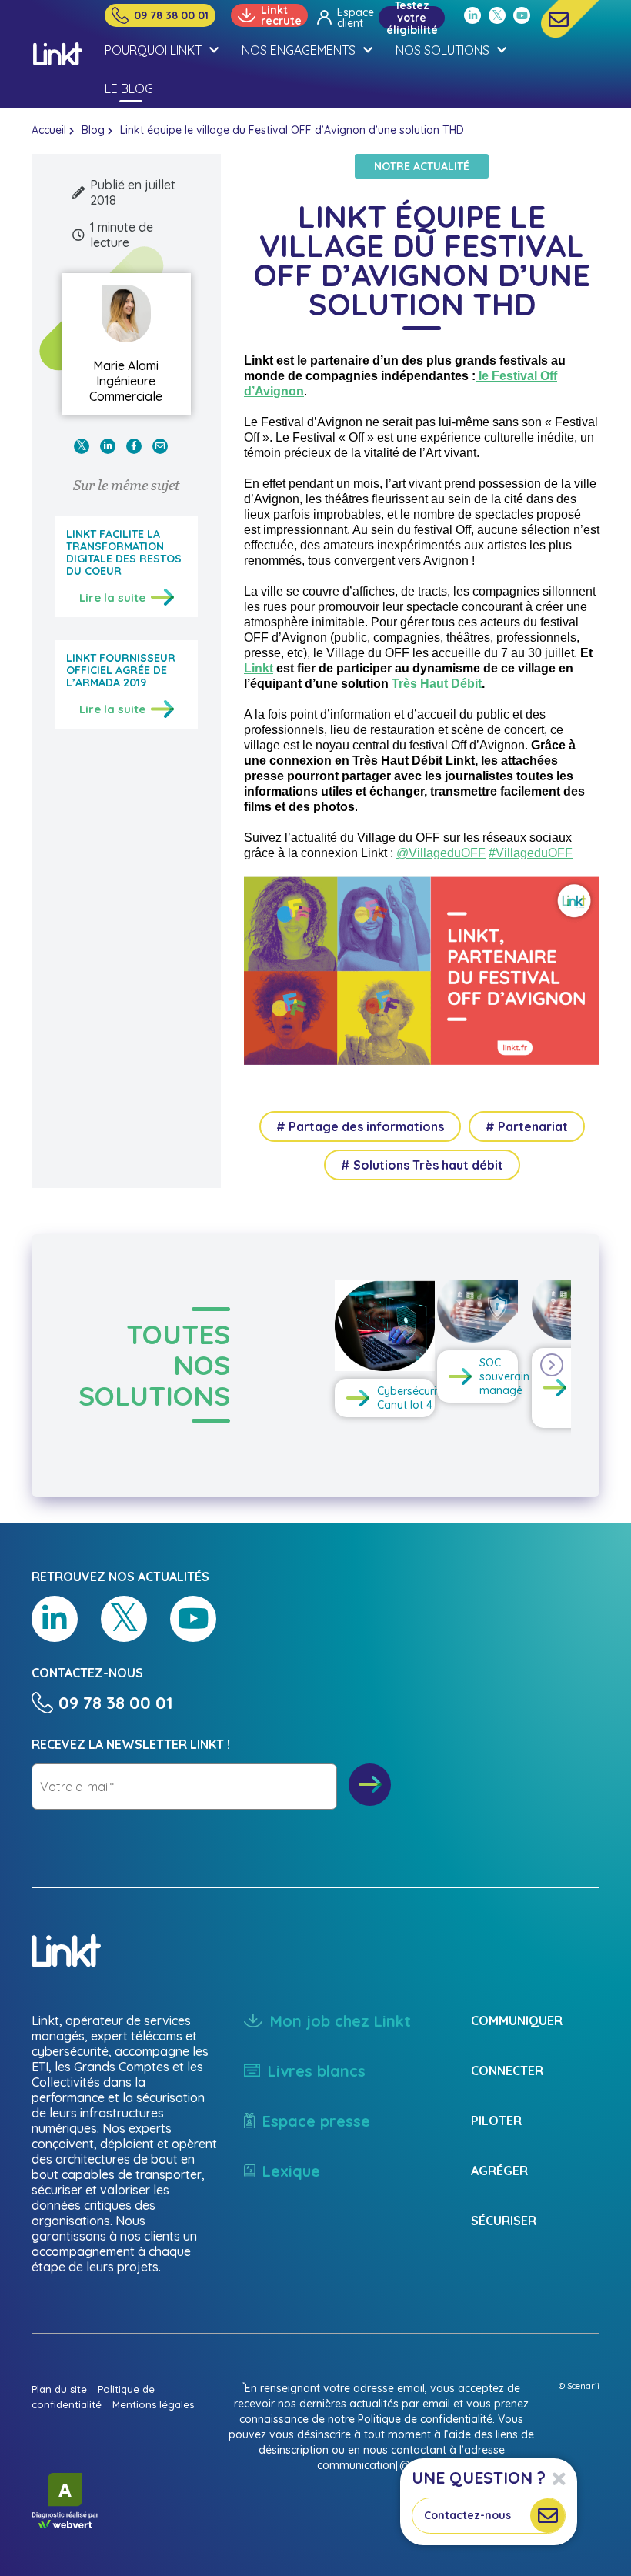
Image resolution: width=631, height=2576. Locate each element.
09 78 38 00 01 (171, 15)
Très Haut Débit (437, 684)
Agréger (499, 2171)
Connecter (507, 2070)
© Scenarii (579, 2386)
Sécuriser (504, 2221)
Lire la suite (112, 597)
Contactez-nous (467, 2515)
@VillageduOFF (441, 853)
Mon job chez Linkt (341, 2021)
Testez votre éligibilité (412, 18)
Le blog (129, 88)
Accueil (49, 130)
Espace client (352, 18)
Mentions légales (153, 2404)
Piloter (496, 2121)
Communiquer (517, 2020)
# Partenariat (527, 1126)
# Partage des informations (360, 1126)
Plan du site (59, 2389)
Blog (93, 130)
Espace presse (316, 2121)
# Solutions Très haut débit (422, 1165)
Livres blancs (317, 2071)
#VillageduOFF (531, 853)
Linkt (259, 668)
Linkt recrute (281, 15)
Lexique (291, 2171)
